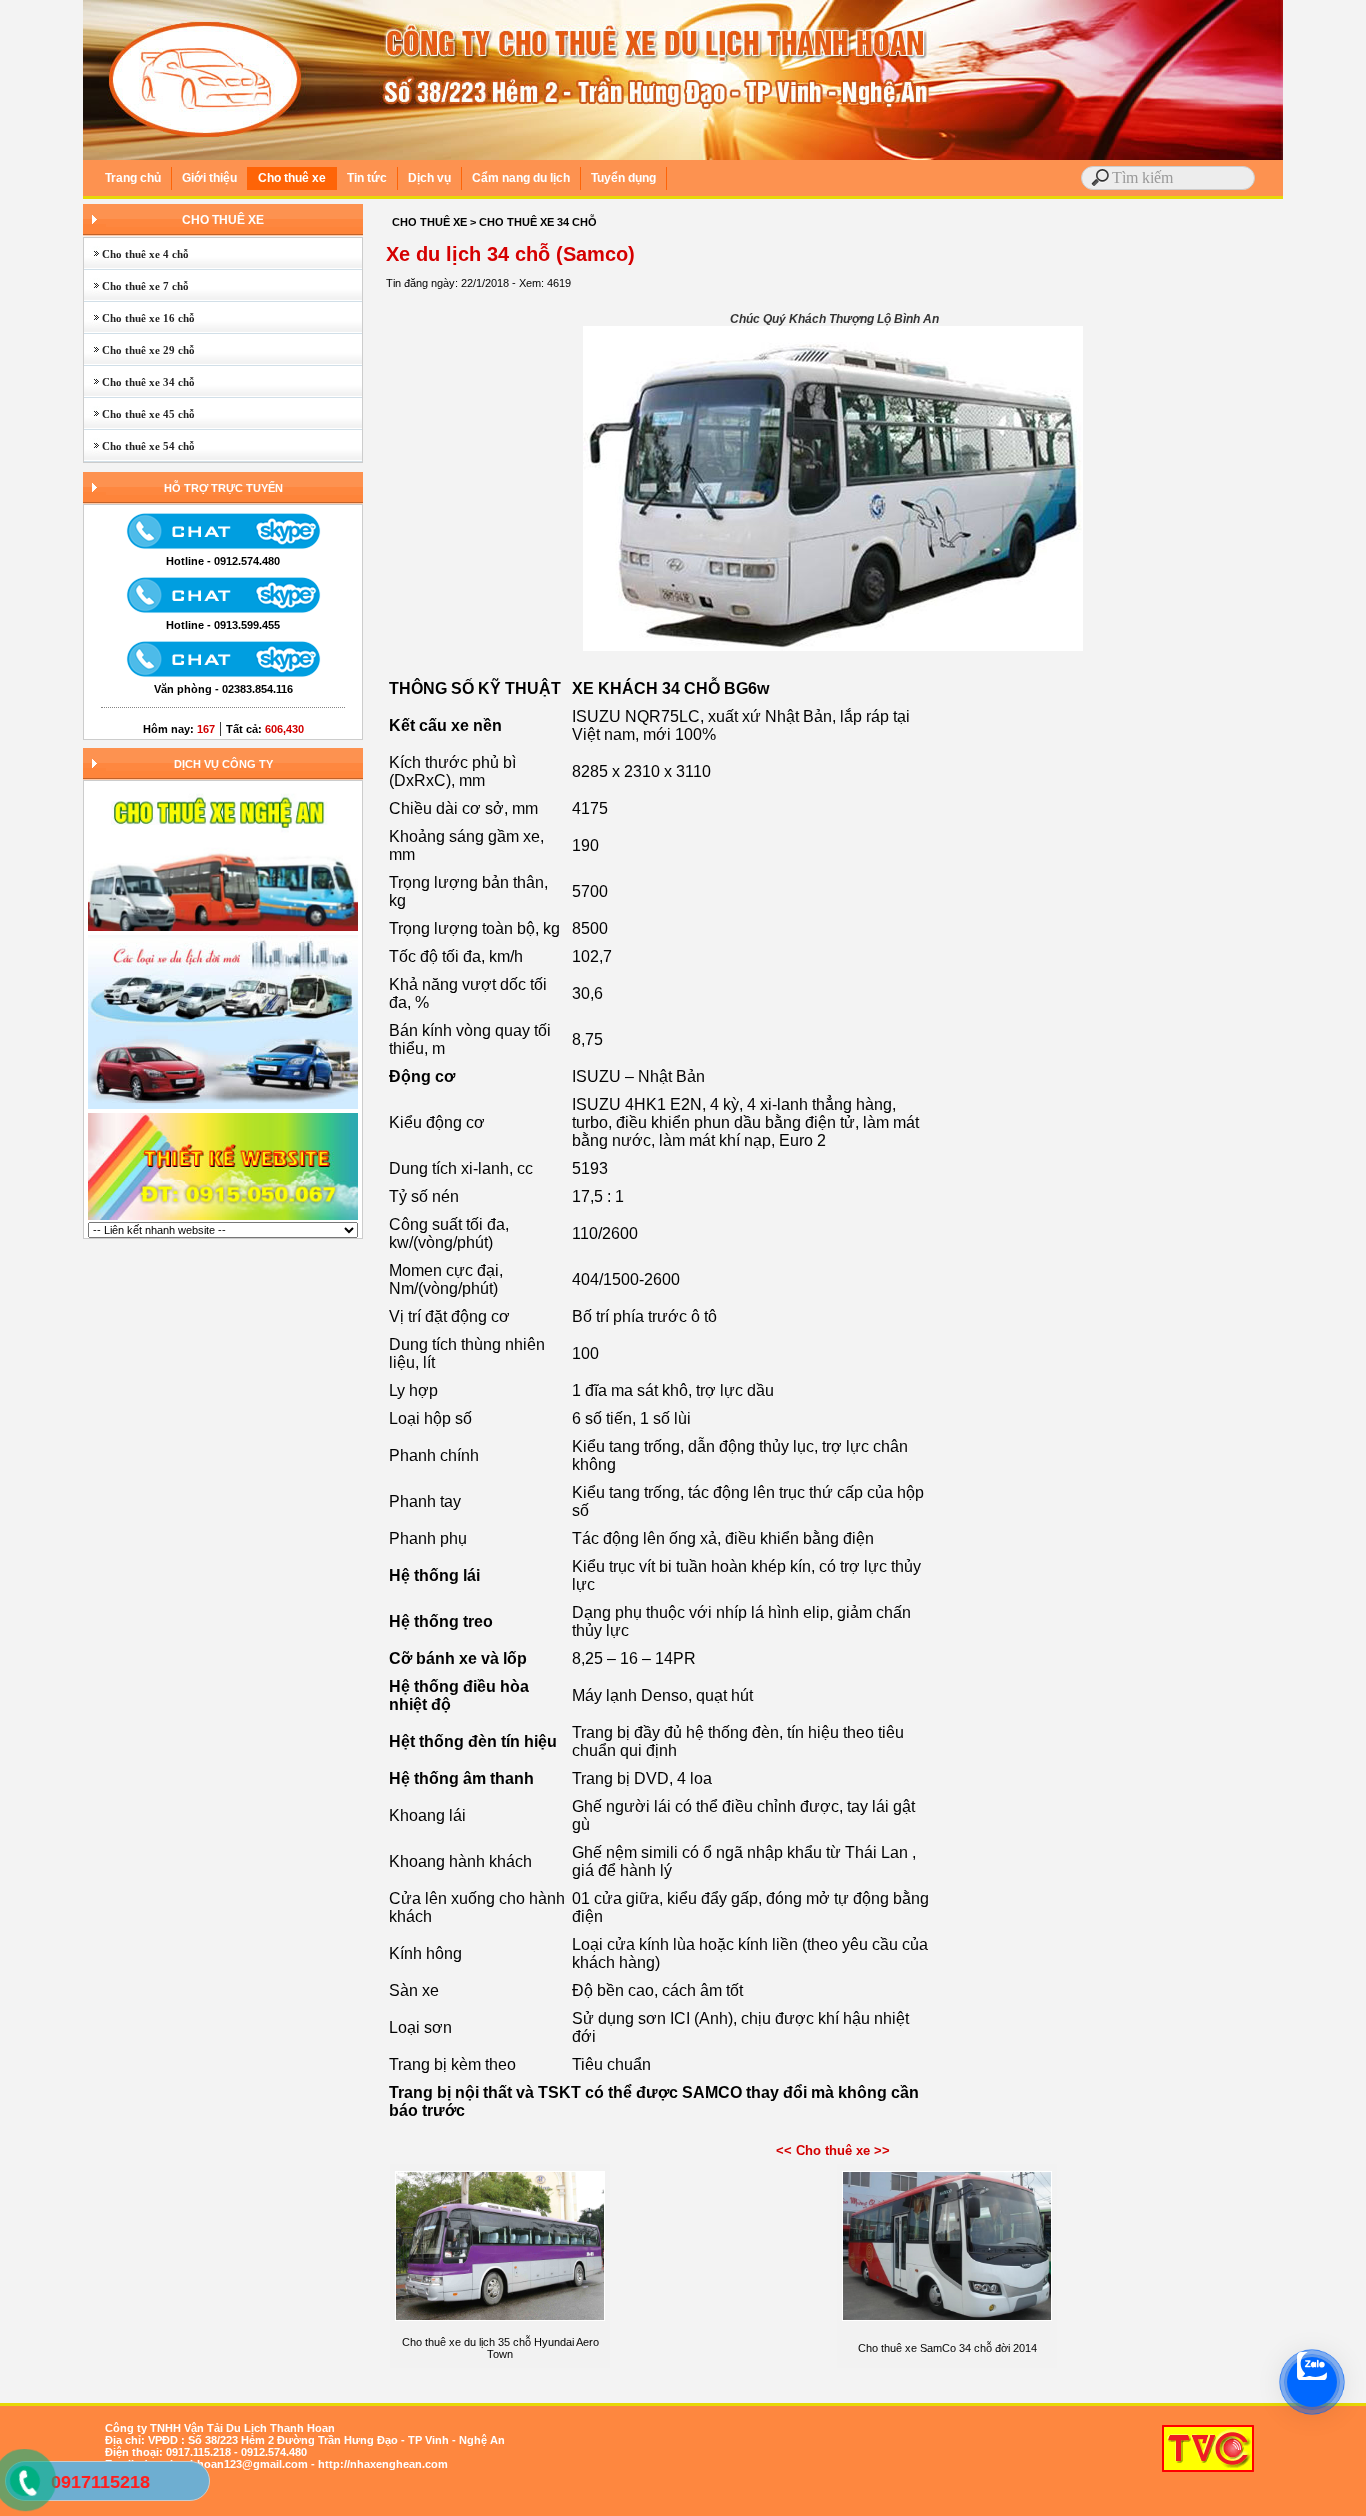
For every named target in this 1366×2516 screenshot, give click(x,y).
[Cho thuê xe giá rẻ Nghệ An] (223, 1107)
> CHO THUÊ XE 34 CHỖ (533, 222)
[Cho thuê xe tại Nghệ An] (223, 929)
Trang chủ (133, 178)
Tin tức (367, 178)
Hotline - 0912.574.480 (223, 561)
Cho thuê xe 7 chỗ (136, 286)
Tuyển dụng (623, 178)
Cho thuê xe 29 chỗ (139, 350)
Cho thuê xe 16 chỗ (139, 318)
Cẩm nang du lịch (521, 178)
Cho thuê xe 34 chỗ (139, 382)
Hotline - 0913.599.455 (223, 625)
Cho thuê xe (292, 178)
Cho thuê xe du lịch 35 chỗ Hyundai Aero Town (500, 2348)
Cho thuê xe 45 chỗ (139, 414)
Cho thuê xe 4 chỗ (136, 254)
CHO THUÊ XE (223, 220)
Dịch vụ (429, 178)
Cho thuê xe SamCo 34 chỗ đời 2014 (947, 2348)
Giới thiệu (209, 178)
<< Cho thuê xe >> (833, 2150)
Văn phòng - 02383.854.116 (223, 689)
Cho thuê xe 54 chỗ (139, 446)
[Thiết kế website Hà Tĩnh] (223, 1218)
